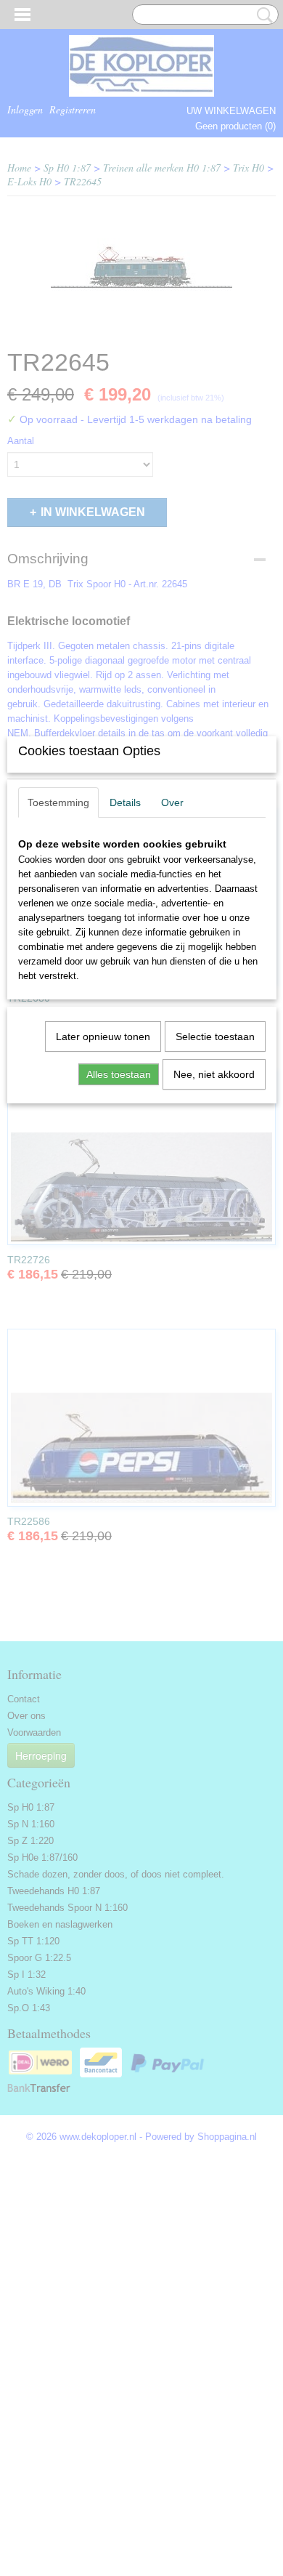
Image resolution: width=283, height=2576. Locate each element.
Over (172, 802)
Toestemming (58, 802)
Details (125, 802)
